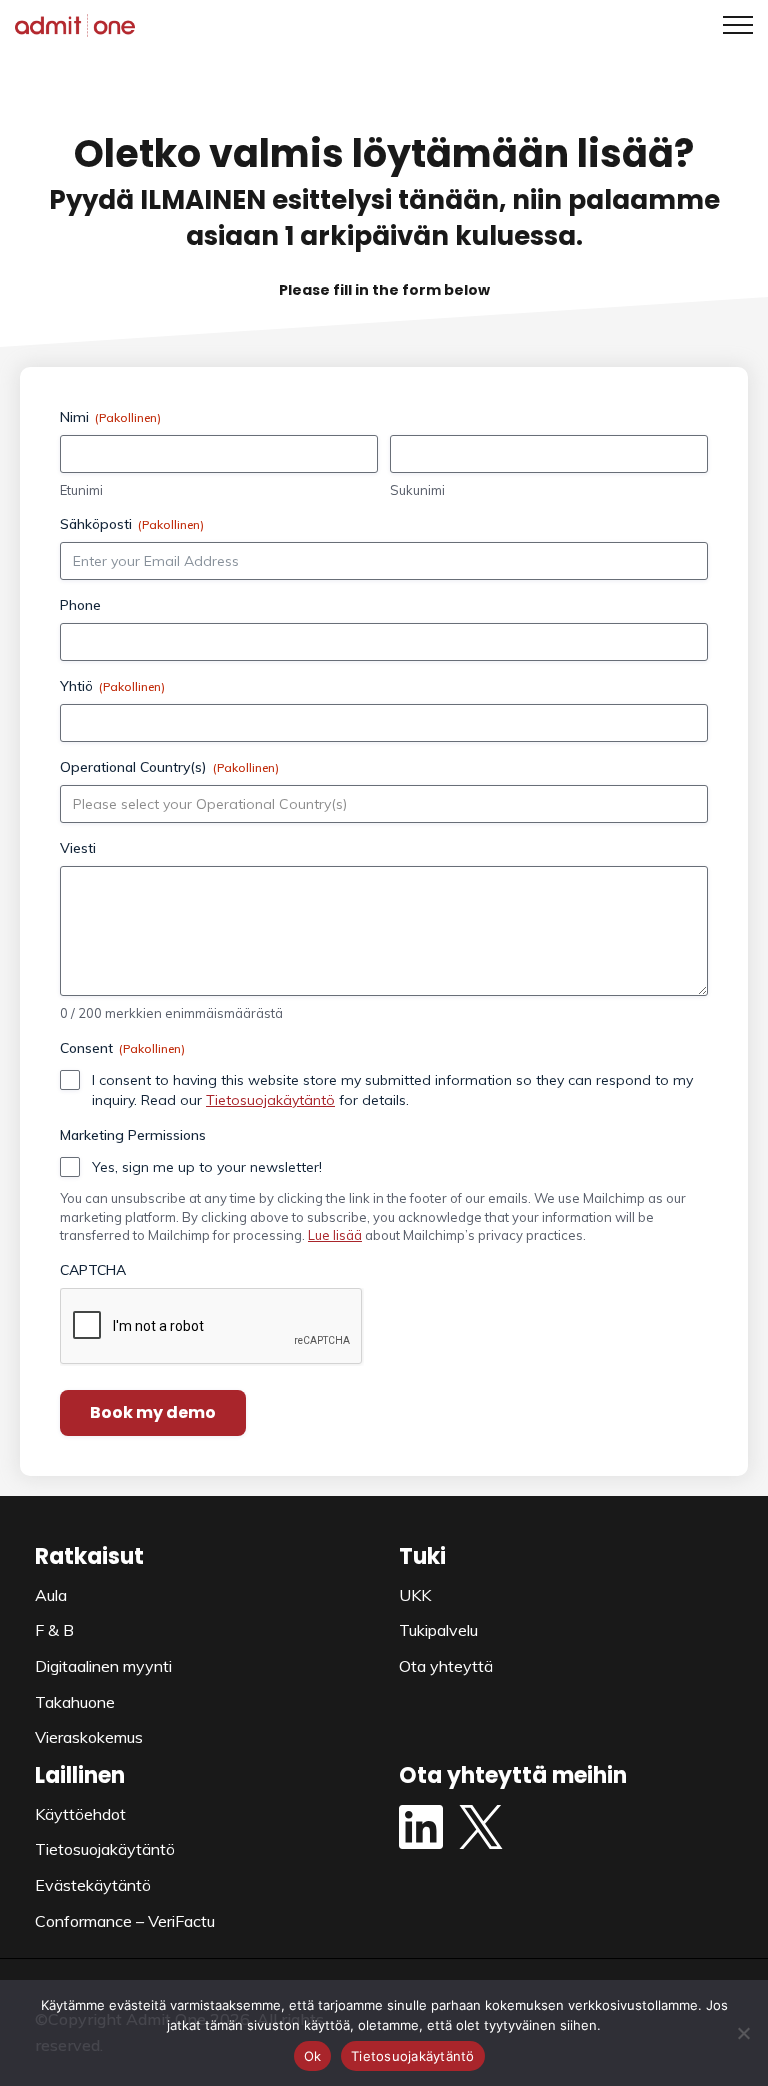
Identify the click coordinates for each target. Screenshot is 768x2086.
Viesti (78, 848)
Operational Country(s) (169, 767)
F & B (54, 1630)
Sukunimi (417, 490)
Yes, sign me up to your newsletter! (207, 1167)
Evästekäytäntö (93, 1885)
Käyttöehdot (80, 1814)
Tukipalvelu (438, 1630)
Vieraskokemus (89, 1737)
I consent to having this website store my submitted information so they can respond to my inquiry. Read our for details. (392, 1090)
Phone (80, 605)
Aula (51, 1595)
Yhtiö (112, 686)
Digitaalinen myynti (103, 1666)
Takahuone (75, 1702)
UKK (415, 1595)
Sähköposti (132, 524)
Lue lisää (335, 1235)
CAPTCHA (93, 1270)
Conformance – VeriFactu (125, 1921)
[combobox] (390, 804)
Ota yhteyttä (446, 1666)
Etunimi (81, 490)
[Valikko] (730, 25)
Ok (313, 2056)
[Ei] (743, 2033)
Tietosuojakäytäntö (270, 1100)
